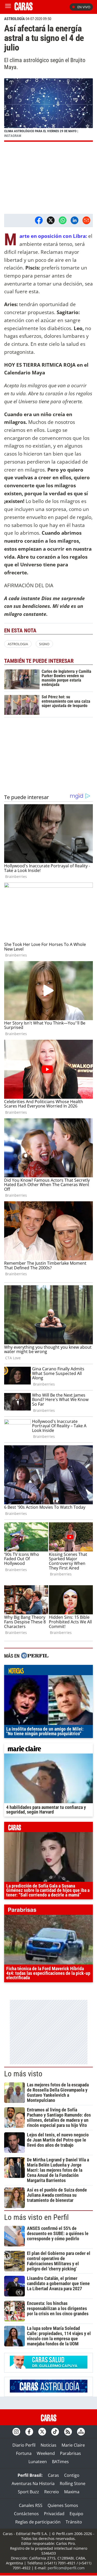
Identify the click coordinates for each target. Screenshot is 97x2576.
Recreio (52, 2492)
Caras (53, 2475)
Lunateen (38, 2462)
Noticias (48, 2445)
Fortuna (24, 2453)
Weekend (46, 2453)
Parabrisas (70, 2453)
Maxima (72, 2492)
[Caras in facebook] (29, 2432)
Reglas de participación (38, 2522)
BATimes (60, 2462)
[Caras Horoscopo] (49, 2391)
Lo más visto (23, 2074)
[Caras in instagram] (16, 2432)
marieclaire (48, 1750)
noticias (48, 1671)
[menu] (8, 7)
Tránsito (74, 2522)
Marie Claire (73, 2445)
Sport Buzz (28, 2492)
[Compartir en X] (51, 220)
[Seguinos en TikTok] (55, 2432)
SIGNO (44, 644)
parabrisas (48, 1911)
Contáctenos (26, 2514)
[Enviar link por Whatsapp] (63, 220)
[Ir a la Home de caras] (24, 9)
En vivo (84, 7)
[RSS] (68, 2432)
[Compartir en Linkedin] (74, 220)
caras (48, 1828)
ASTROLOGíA (14, 19)
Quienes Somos (63, 2505)
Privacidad (54, 2514)
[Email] (86, 220)
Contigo (72, 2475)
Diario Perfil (24, 2445)
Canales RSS (31, 2505)
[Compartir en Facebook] (39, 220)
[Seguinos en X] (42, 2432)
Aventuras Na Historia (33, 2483)
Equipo (76, 2514)
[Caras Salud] (49, 2367)
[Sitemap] (81, 2432)
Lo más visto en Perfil (36, 2217)
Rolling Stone (73, 2483)
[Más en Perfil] (35, 1656)
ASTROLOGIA (18, 644)
